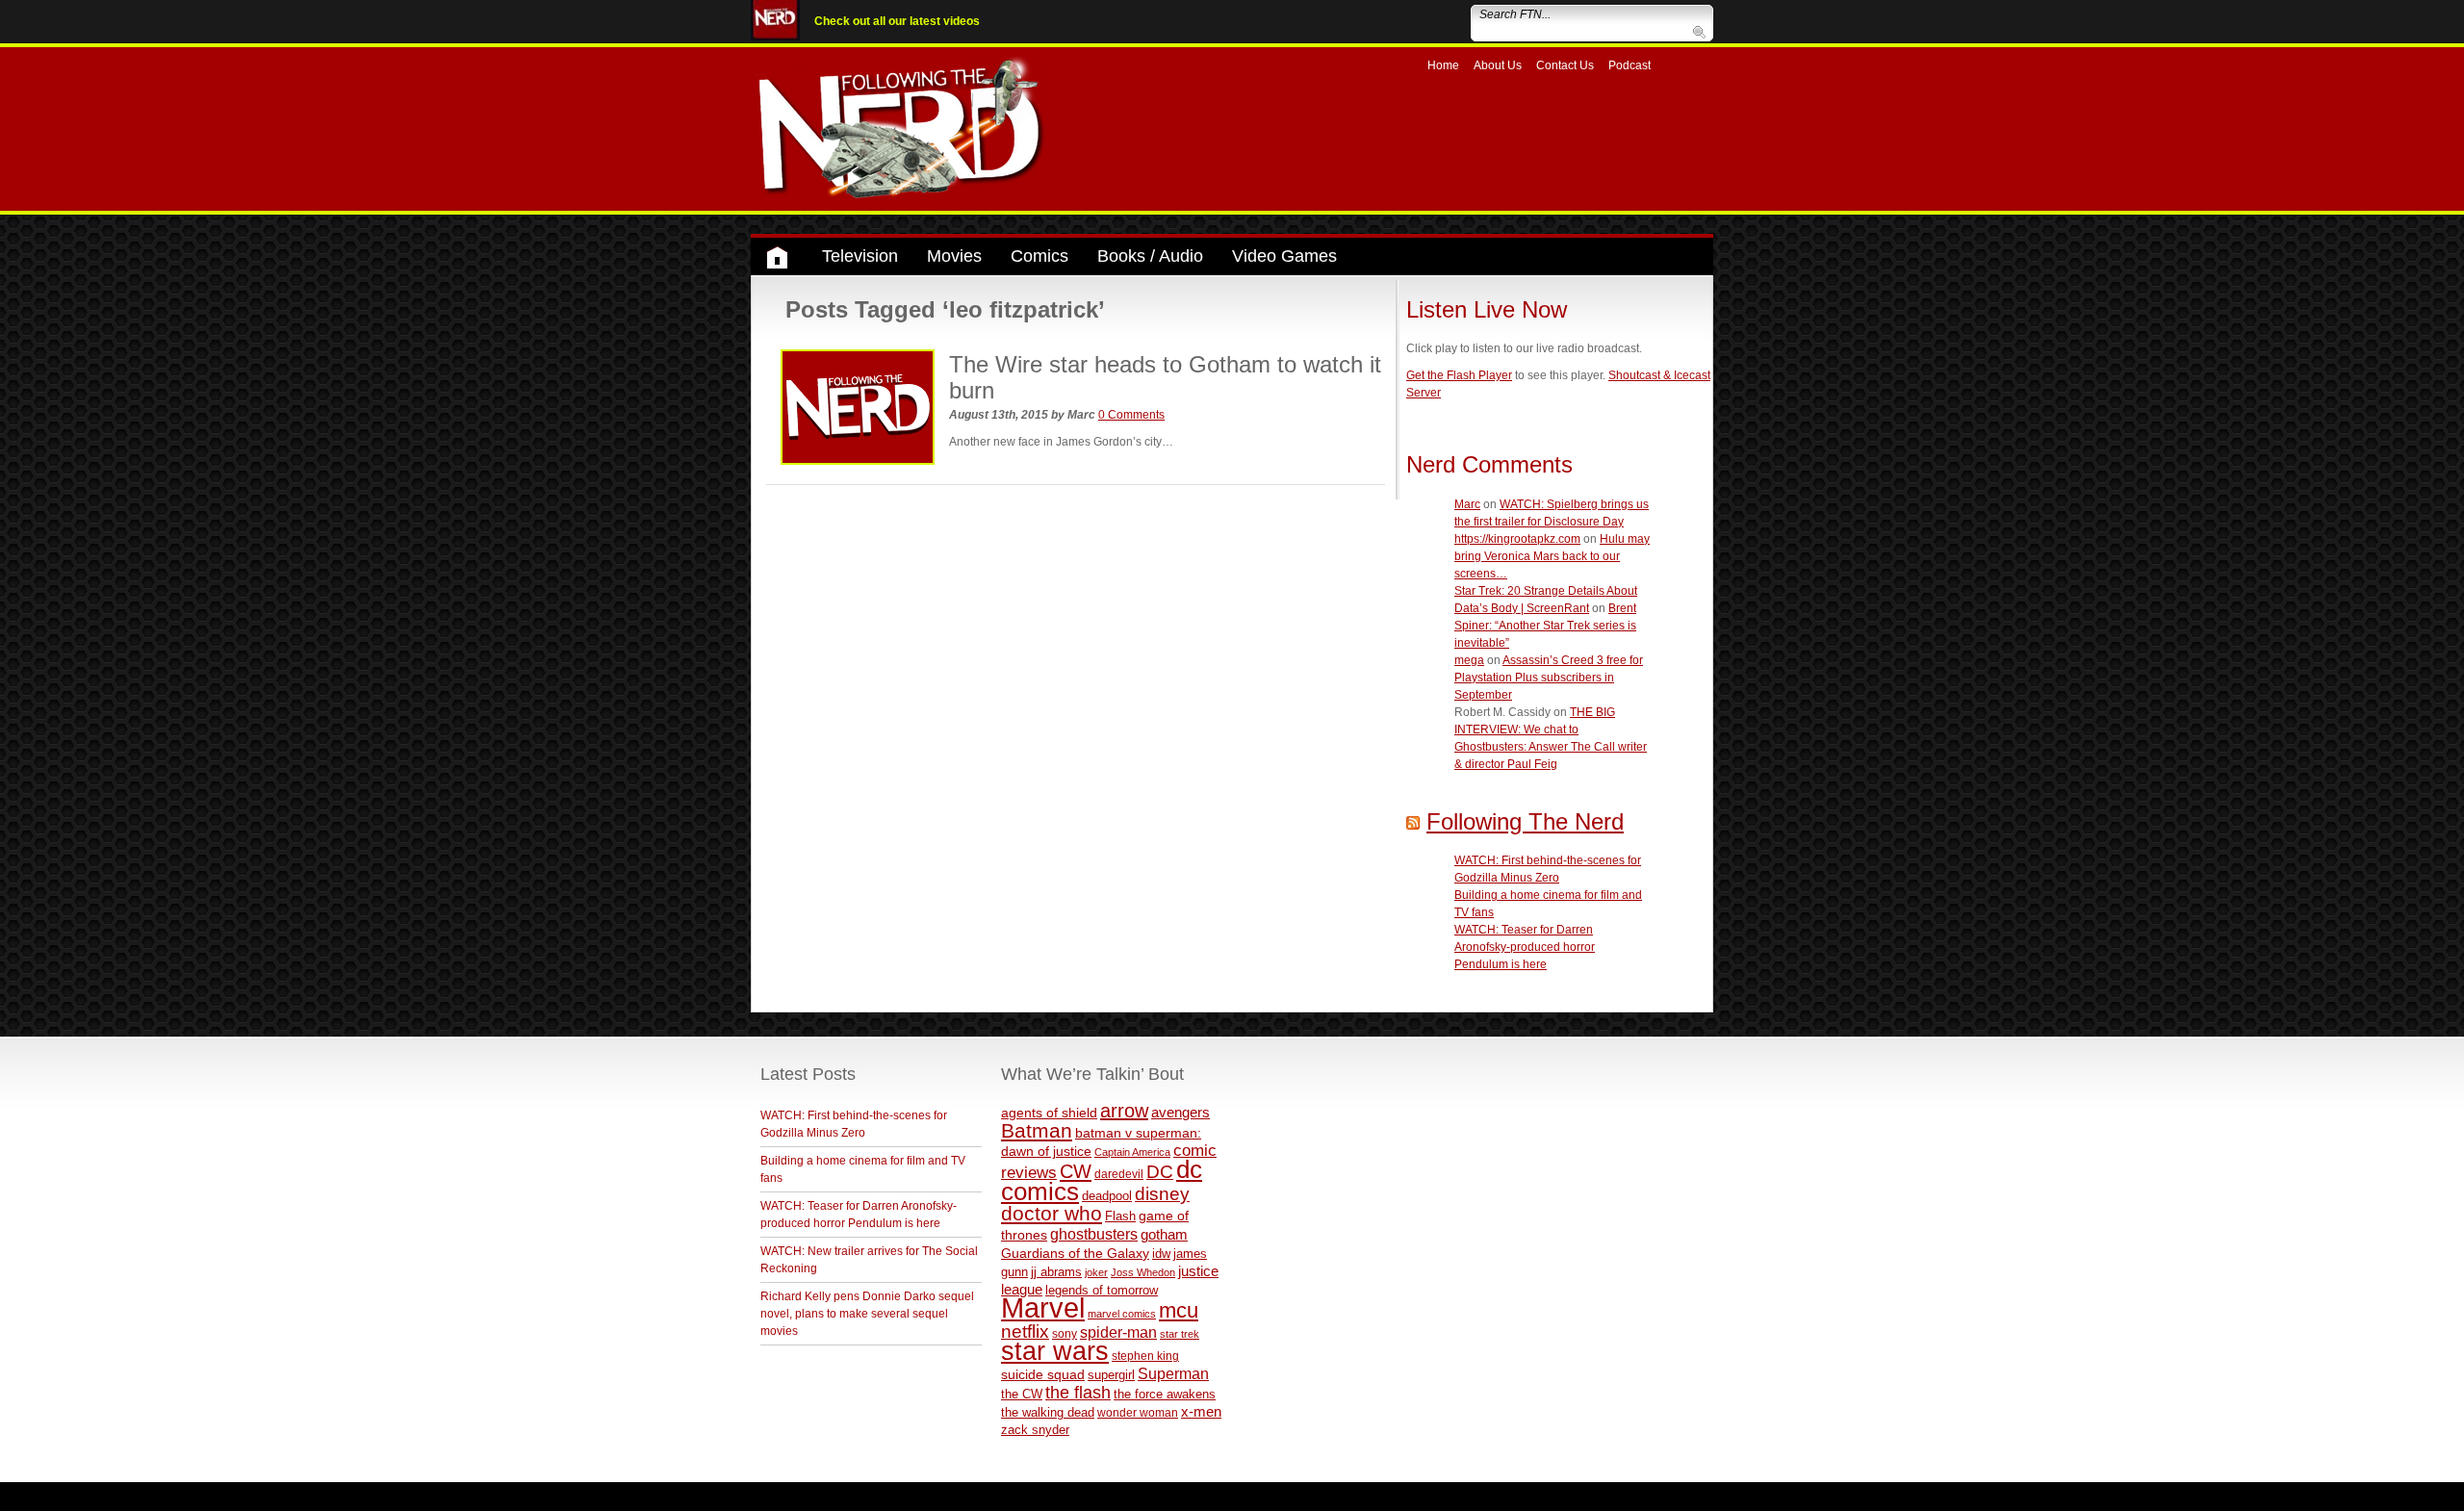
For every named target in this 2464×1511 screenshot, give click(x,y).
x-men (1201, 1411)
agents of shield (1049, 1113)
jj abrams (1056, 1272)
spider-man (1118, 1332)
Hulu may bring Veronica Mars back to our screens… (1552, 556)
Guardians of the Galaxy (1075, 1253)
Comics (1039, 256)
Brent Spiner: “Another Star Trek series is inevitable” (1545, 626)
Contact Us (1565, 65)
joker (1096, 1272)
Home (1443, 65)
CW (1076, 1171)
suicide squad (1043, 1375)
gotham (1164, 1235)
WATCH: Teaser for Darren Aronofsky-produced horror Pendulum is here (1525, 947)
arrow (1124, 1111)
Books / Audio (1150, 256)
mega (1469, 660)
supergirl (1111, 1375)
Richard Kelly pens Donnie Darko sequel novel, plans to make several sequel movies (867, 1314)
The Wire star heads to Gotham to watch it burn (1165, 377)
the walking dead (1048, 1412)
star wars (1055, 1351)
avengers (1181, 1112)
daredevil (1119, 1174)
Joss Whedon (1143, 1272)
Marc (1467, 504)
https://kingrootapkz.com (1517, 539)
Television (860, 256)
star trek (1180, 1334)
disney (1162, 1193)
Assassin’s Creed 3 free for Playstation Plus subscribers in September (1549, 678)
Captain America (1132, 1152)
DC (1160, 1172)
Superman (1173, 1373)
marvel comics (1122, 1314)
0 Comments (1131, 415)
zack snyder (1035, 1430)
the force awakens (1165, 1394)
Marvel (1043, 1307)
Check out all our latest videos (897, 21)
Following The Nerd (1525, 821)
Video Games (1284, 256)
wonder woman (1138, 1412)
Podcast (1630, 65)
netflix (1025, 1331)
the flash (1078, 1393)
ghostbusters (1094, 1234)
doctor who (1052, 1214)
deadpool (1107, 1196)
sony (1065, 1334)
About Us (1498, 65)
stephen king (1145, 1356)
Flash (1120, 1216)
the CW (1022, 1394)
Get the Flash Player (1459, 375)
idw (1161, 1254)
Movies (954, 256)
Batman (1037, 1130)
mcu (1179, 1310)
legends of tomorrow (1102, 1291)
